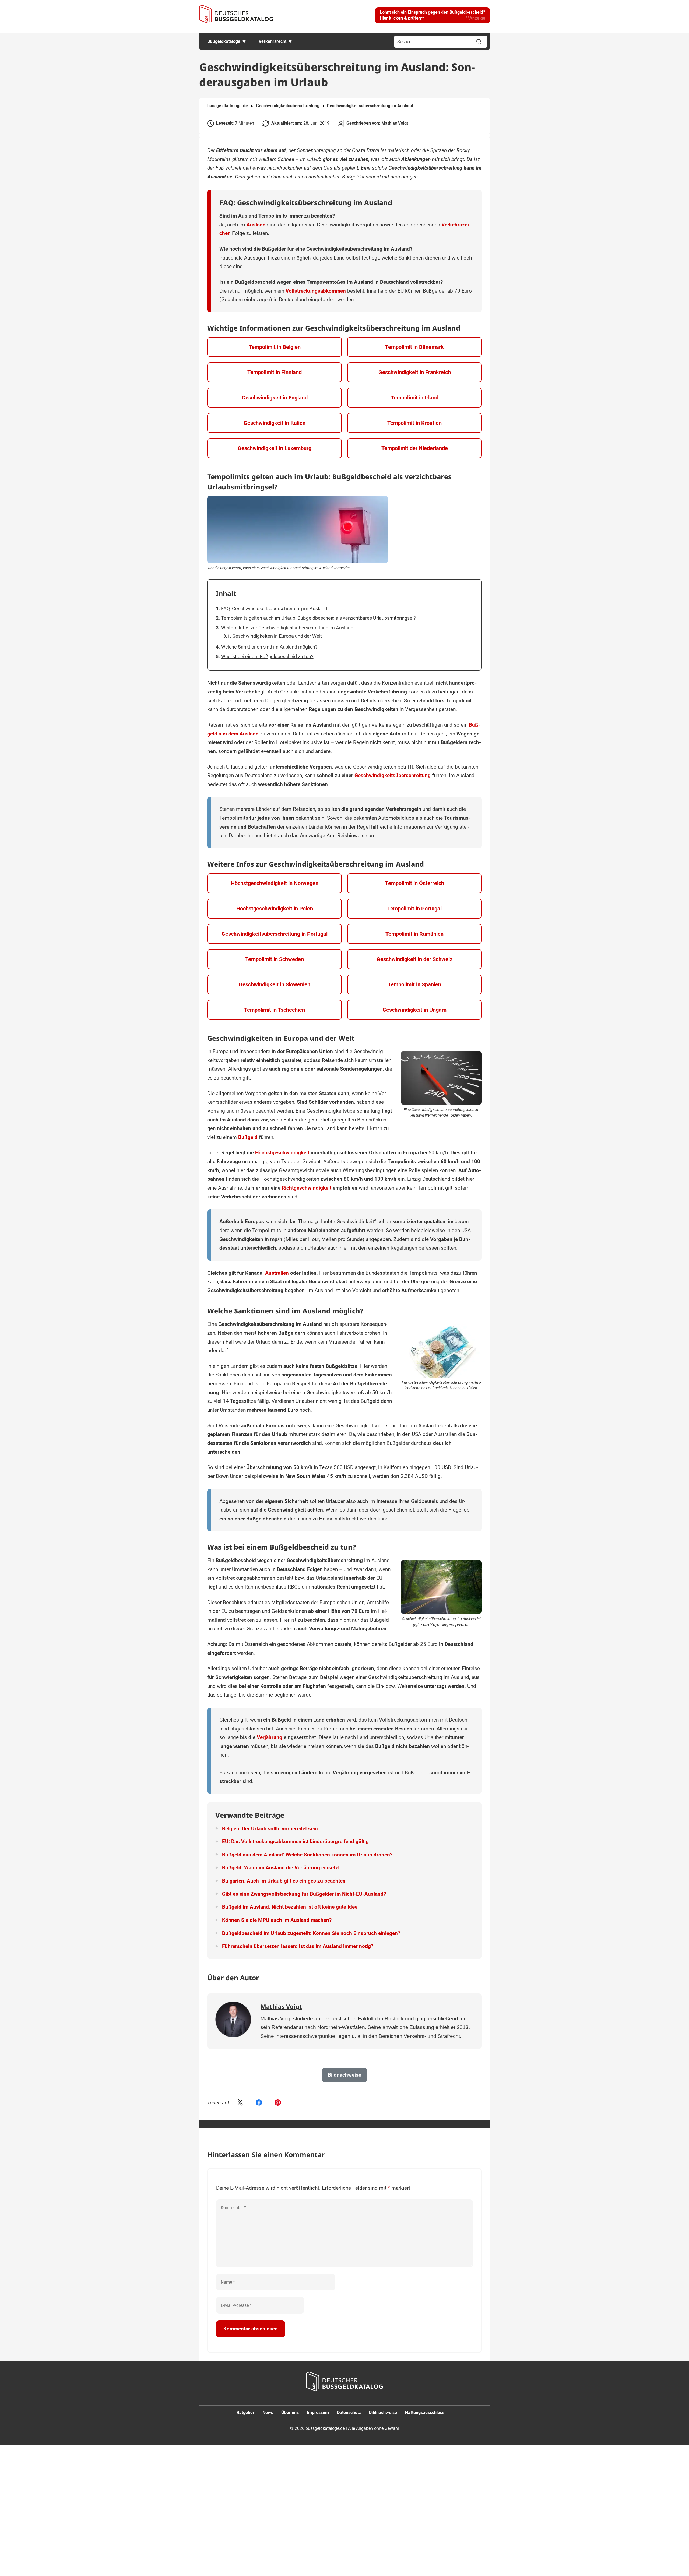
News (268, 2412)
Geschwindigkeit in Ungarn (414, 1010)
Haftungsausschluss (425, 2412)
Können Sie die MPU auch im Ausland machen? (277, 1920)
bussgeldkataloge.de (228, 106)
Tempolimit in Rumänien (414, 934)
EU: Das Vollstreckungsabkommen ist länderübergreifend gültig (295, 1841)
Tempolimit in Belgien (275, 347)
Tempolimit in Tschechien (275, 1010)
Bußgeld (248, 1137)
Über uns (290, 2412)
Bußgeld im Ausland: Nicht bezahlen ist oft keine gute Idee (290, 1907)
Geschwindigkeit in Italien (275, 423)
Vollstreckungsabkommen (316, 291)
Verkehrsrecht (273, 41)
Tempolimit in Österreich (415, 883)
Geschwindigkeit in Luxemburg (275, 448)
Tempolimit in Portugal (414, 909)
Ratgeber (245, 2412)
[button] (433, 15)
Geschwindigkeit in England (275, 398)
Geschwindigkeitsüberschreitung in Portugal (275, 934)
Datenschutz (349, 2412)
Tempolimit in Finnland (275, 372)
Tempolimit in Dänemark (414, 347)
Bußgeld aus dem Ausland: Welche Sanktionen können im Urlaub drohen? (307, 1855)
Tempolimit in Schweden (275, 959)
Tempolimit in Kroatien (414, 423)
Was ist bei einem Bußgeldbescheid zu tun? (267, 656)
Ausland (256, 225)
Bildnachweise (383, 2412)
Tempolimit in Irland (415, 398)
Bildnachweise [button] (344, 2075)
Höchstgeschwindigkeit (282, 1153)
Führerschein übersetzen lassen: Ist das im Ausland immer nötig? (298, 1946)
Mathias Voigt (395, 123)
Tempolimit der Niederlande (415, 448)
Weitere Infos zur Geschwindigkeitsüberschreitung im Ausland (287, 628)
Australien (277, 1273)
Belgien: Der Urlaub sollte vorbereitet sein (270, 1829)
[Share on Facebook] (259, 2103)
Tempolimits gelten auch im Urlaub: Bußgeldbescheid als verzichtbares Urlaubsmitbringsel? (318, 618)
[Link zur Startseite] (236, 14)
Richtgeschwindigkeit (307, 1188)
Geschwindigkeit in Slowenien (275, 984)
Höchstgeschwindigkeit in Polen (275, 909)
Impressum (318, 2412)
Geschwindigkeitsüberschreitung (288, 106)
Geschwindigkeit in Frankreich (415, 372)
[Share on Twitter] (240, 2103)
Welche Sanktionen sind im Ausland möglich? (269, 647)
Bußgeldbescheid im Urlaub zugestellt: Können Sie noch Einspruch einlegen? (311, 1933)
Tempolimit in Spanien (414, 984)
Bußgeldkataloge (224, 41)
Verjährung (270, 1737)
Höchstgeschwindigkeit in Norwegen (275, 883)
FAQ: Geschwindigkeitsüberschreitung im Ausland (274, 609)
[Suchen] (479, 42)
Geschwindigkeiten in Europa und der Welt (277, 636)
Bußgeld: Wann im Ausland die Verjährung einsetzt (281, 1868)
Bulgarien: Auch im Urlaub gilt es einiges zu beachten (284, 1881)
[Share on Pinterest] (278, 2103)
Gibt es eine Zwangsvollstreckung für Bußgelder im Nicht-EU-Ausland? (304, 1894)
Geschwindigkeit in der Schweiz (414, 959)
